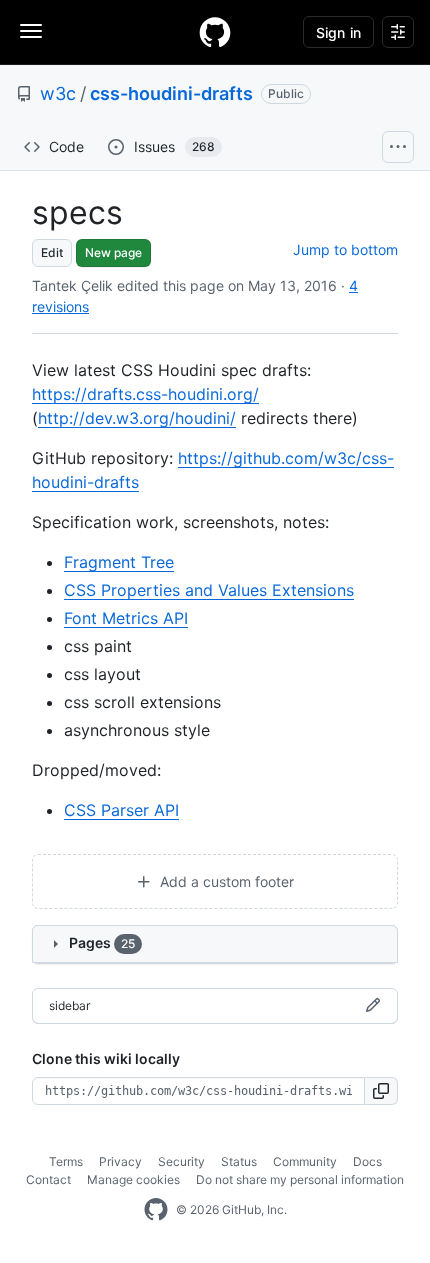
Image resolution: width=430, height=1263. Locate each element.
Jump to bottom (345, 249)
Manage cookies (133, 1179)
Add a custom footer (225, 881)
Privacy (120, 1161)
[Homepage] (215, 32)
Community (305, 1161)
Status (239, 1161)
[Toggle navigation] (31, 31)
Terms (66, 1161)
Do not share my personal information (300, 1179)
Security (181, 1161)
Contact (48, 1179)
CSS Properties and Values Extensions (209, 590)
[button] (381, 1091)
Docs (367, 1161)
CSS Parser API (121, 810)
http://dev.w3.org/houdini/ (137, 418)
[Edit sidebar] (373, 1006)
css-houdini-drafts (171, 93)
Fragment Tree (119, 562)
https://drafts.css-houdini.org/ (145, 394)
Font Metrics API (126, 618)
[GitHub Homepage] (156, 1210)
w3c (58, 93)
